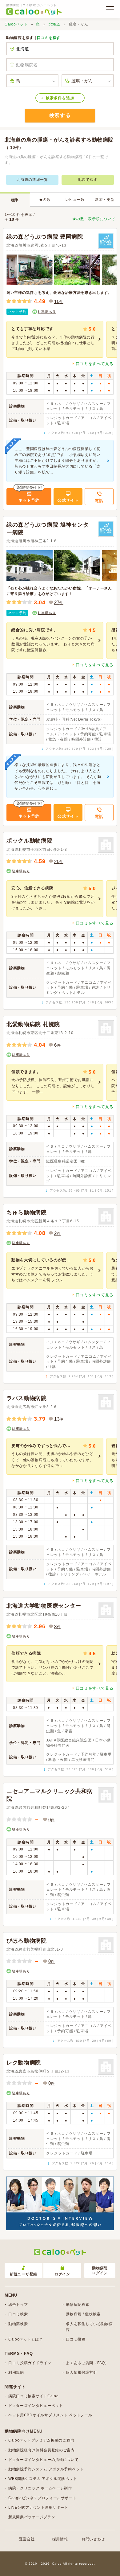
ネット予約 (17, 312)
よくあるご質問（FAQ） (87, 2363)
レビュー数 (75, 200)
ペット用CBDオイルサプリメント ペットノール (50, 2415)
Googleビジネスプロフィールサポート (42, 2498)
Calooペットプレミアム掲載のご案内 (41, 2440)
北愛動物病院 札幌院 (33, 1024)
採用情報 (60, 2539)
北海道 (54, 24)
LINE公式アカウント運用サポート (38, 2508)
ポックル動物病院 (30, 841)
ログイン (62, 2274)
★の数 (45, 200)
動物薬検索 (18, 2324)
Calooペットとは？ (26, 2339)
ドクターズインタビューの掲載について (44, 2460)
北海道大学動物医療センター (44, 1606)
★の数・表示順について (94, 219)
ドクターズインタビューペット (36, 2406)
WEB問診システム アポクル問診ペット (43, 2479)
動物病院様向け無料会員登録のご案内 (42, 2450)
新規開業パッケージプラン (32, 2517)
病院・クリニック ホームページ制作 (40, 2488)
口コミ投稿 (76, 2339)
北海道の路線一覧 (32, 180)
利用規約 (16, 2372)
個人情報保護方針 (82, 2372)
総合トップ (18, 2305)
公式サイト (68, 500)
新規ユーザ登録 (24, 2274)
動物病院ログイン (100, 2271)
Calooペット (16, 24)
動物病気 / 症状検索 (83, 2314)
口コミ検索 (18, 2314)
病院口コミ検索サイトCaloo (34, 2396)
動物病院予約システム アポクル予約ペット (46, 2469)
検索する (60, 115)
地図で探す (88, 180)
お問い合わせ (93, 2539)
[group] (55, 339)
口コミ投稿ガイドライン (30, 2363)
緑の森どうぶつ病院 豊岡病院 (45, 237)
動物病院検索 (78, 2305)
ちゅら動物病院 (27, 1212)
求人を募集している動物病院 (89, 2327)
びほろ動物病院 (27, 1941)
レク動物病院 (24, 2063)
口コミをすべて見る (95, 364)
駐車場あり (47, 312)
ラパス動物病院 (27, 1398)
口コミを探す (49, 38)
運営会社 (27, 2539)
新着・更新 (105, 200)
